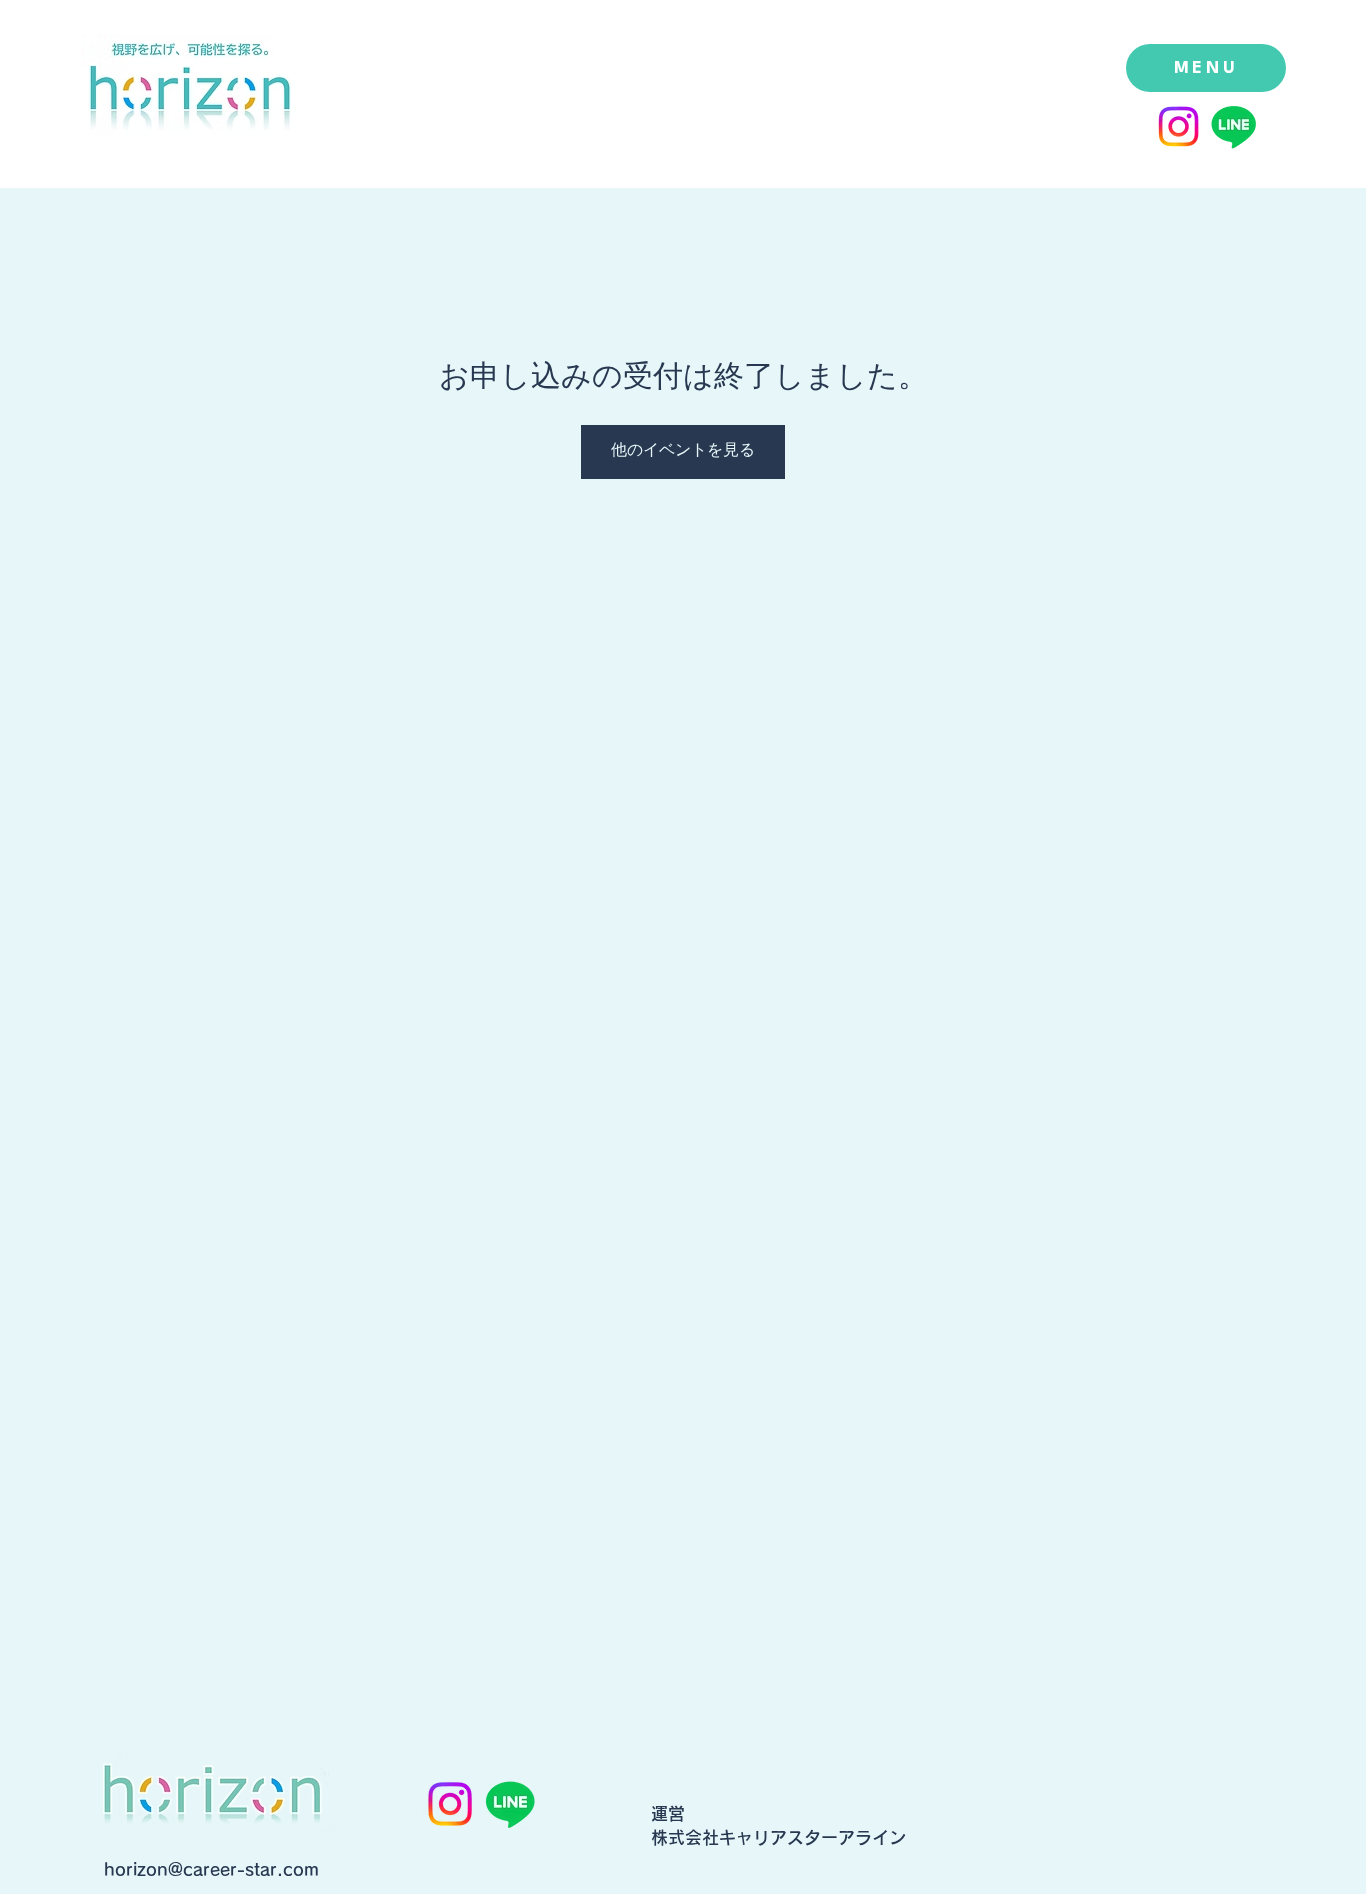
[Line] (1233, 126)
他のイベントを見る (683, 451)
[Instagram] (1178, 126)
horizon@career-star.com (211, 1869)
